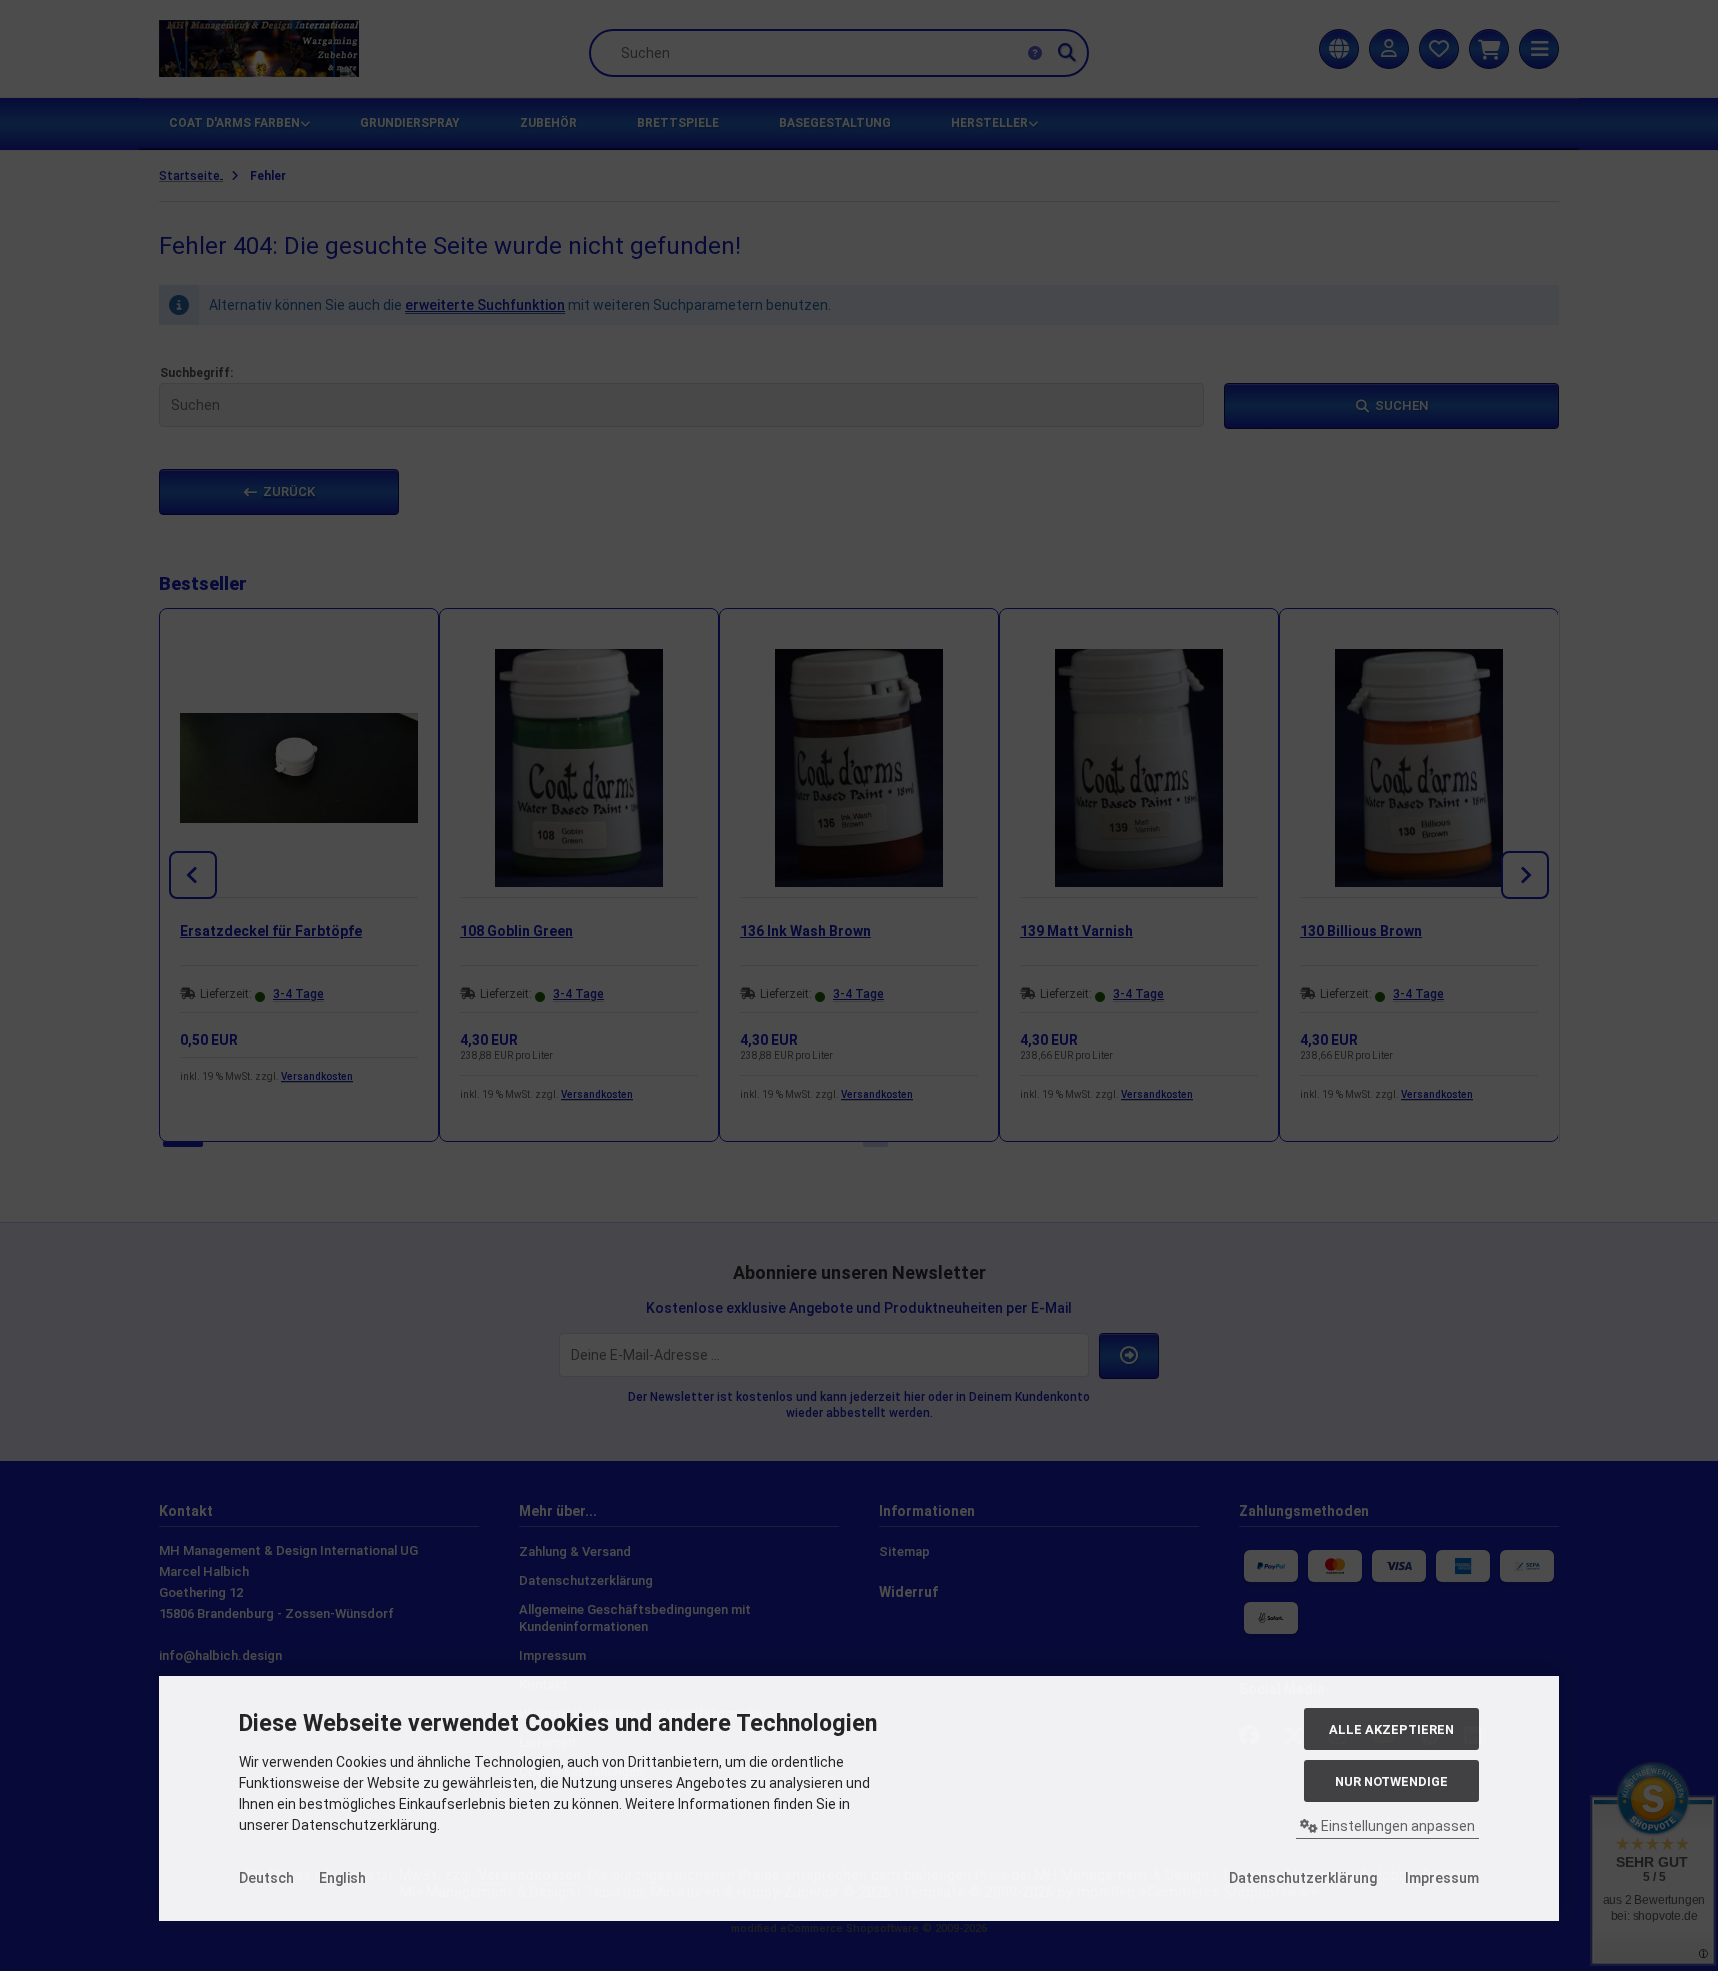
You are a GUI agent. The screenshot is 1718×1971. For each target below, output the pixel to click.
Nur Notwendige (1391, 1781)
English (342, 1878)
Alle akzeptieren (1391, 1729)
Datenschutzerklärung (1303, 1878)
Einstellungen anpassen (1396, 1826)
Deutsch (266, 1878)
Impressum (1442, 1878)
